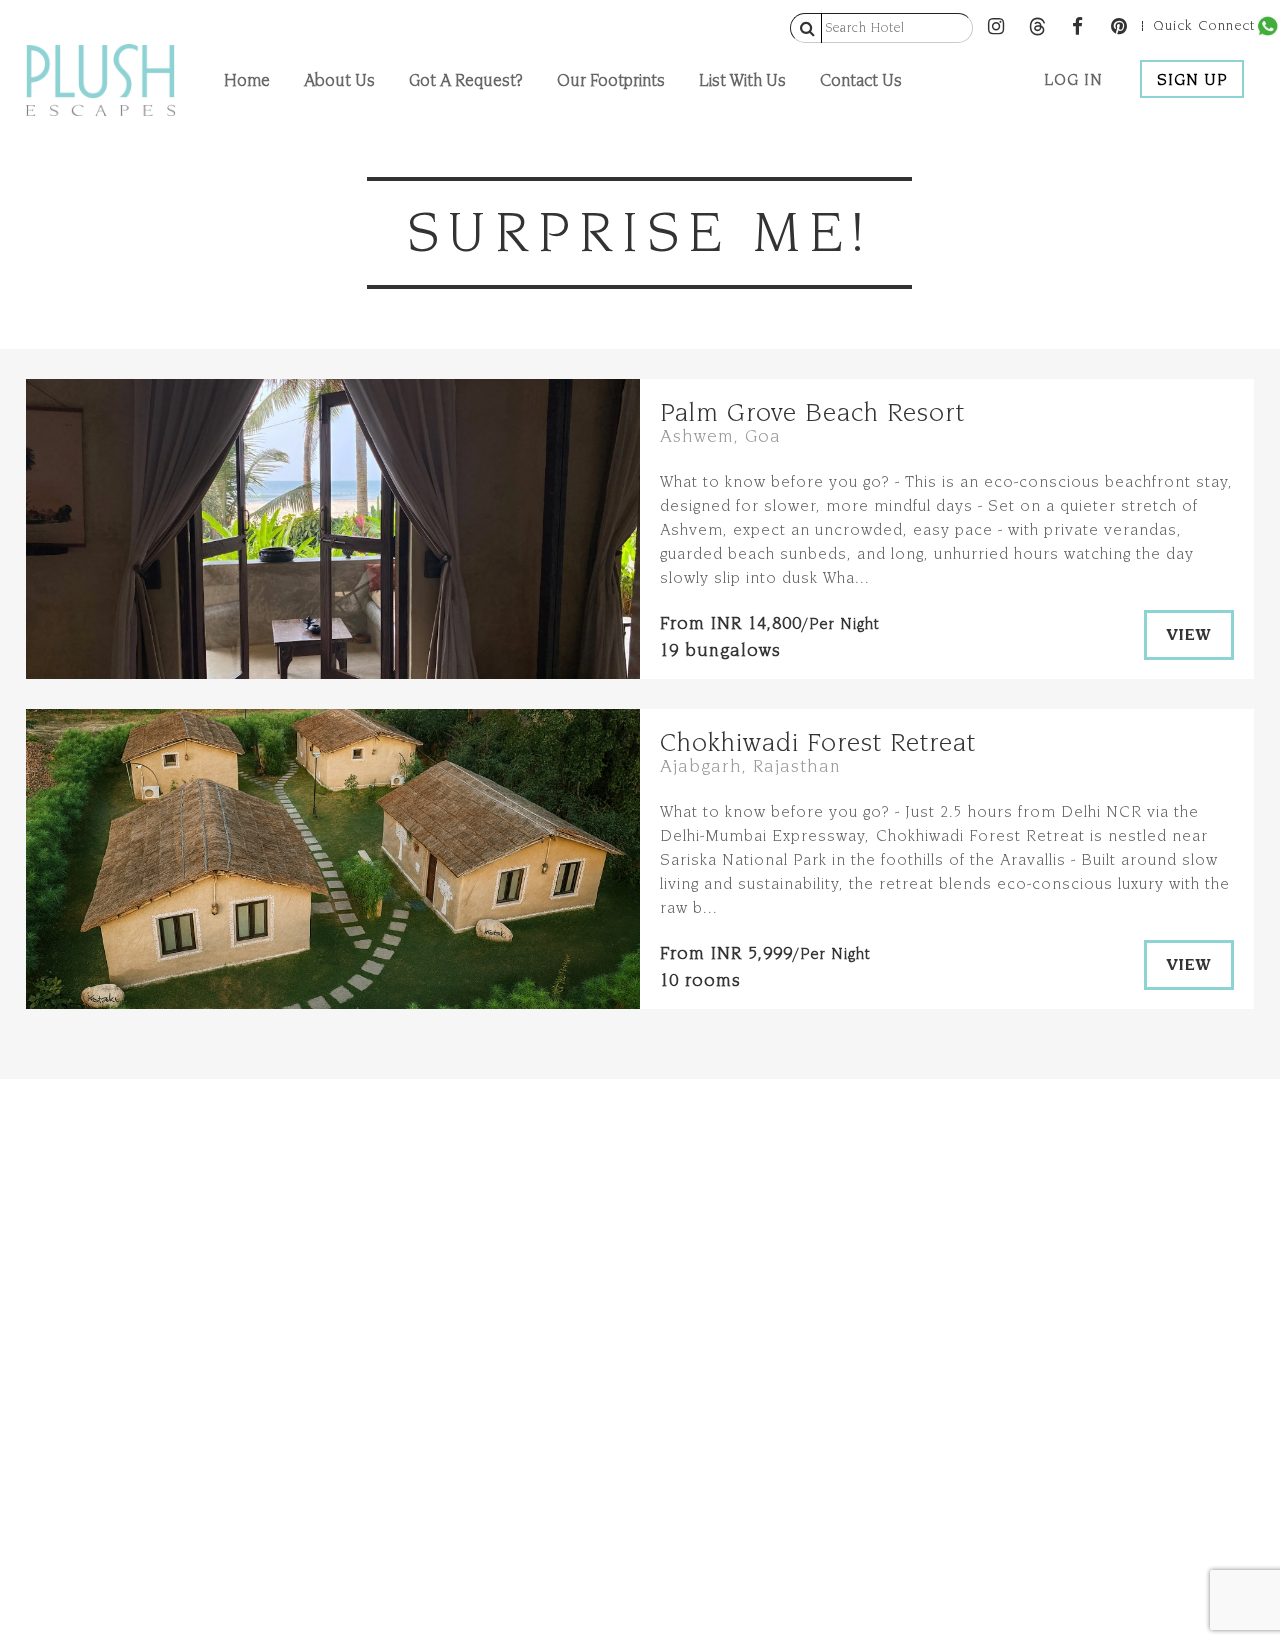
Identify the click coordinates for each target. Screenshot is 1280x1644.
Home (247, 79)
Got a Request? (466, 79)
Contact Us (861, 79)
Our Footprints (611, 79)
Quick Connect (1204, 26)
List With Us (742, 79)
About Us (339, 79)
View (1189, 634)
